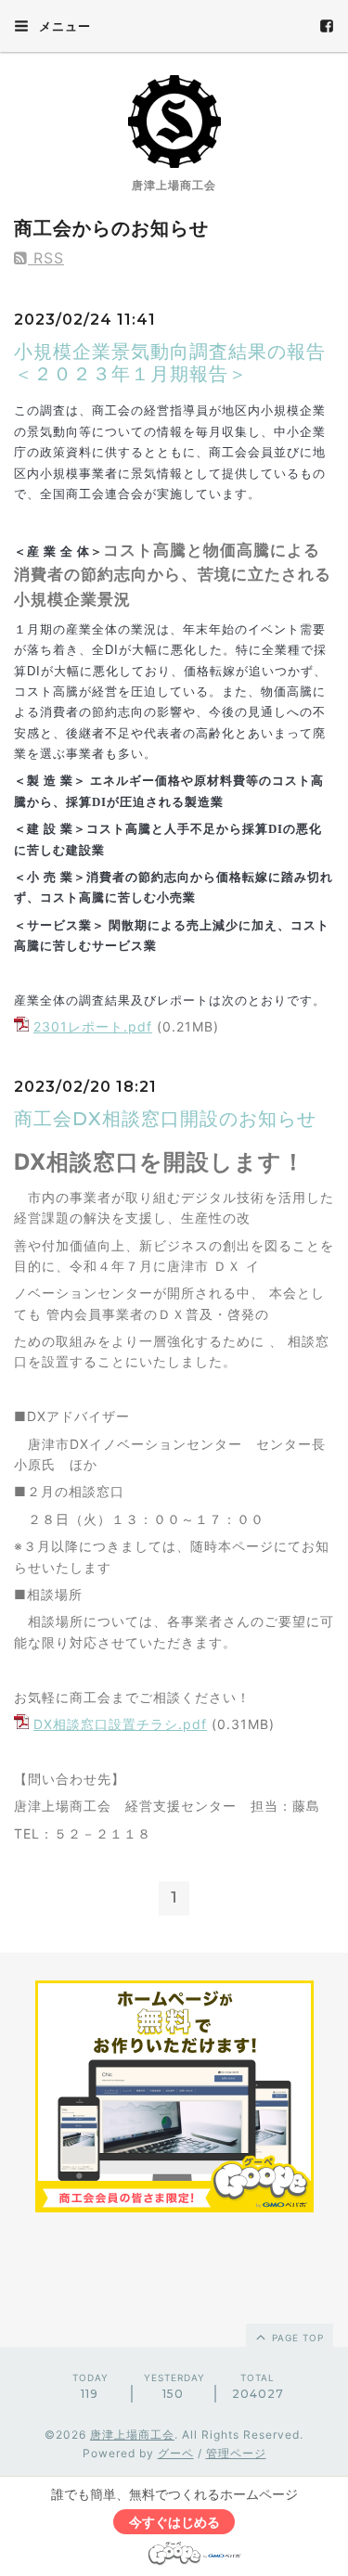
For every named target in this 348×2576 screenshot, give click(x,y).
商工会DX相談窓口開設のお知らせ (165, 1119)
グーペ (176, 2453)
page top (296, 2338)
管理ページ (236, 2453)
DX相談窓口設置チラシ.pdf (120, 1724)
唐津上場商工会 (132, 2435)
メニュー (63, 26)
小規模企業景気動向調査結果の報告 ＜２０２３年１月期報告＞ (180, 363)
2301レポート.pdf (93, 1026)
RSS (46, 258)
